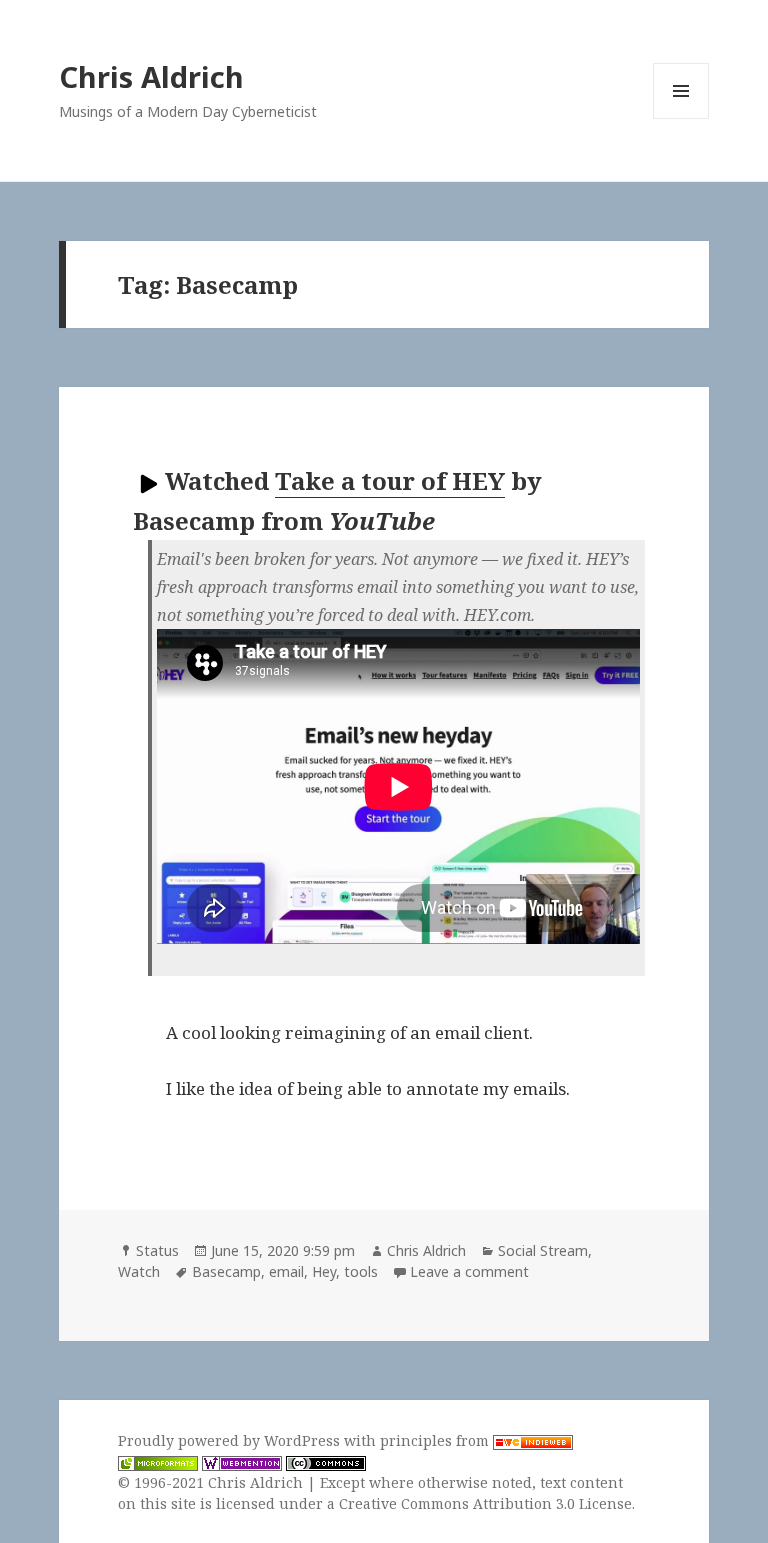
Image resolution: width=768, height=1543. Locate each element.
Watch (139, 1271)
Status (157, 1250)
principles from (436, 1440)
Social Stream (543, 1250)
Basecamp (226, 1271)
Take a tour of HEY (390, 480)
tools (361, 1271)
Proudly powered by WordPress (231, 1440)
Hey (324, 1271)
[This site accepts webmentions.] (242, 1462)
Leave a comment (469, 1271)
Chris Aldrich (151, 76)
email (286, 1271)
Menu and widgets (681, 118)
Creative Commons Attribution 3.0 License (485, 1503)
